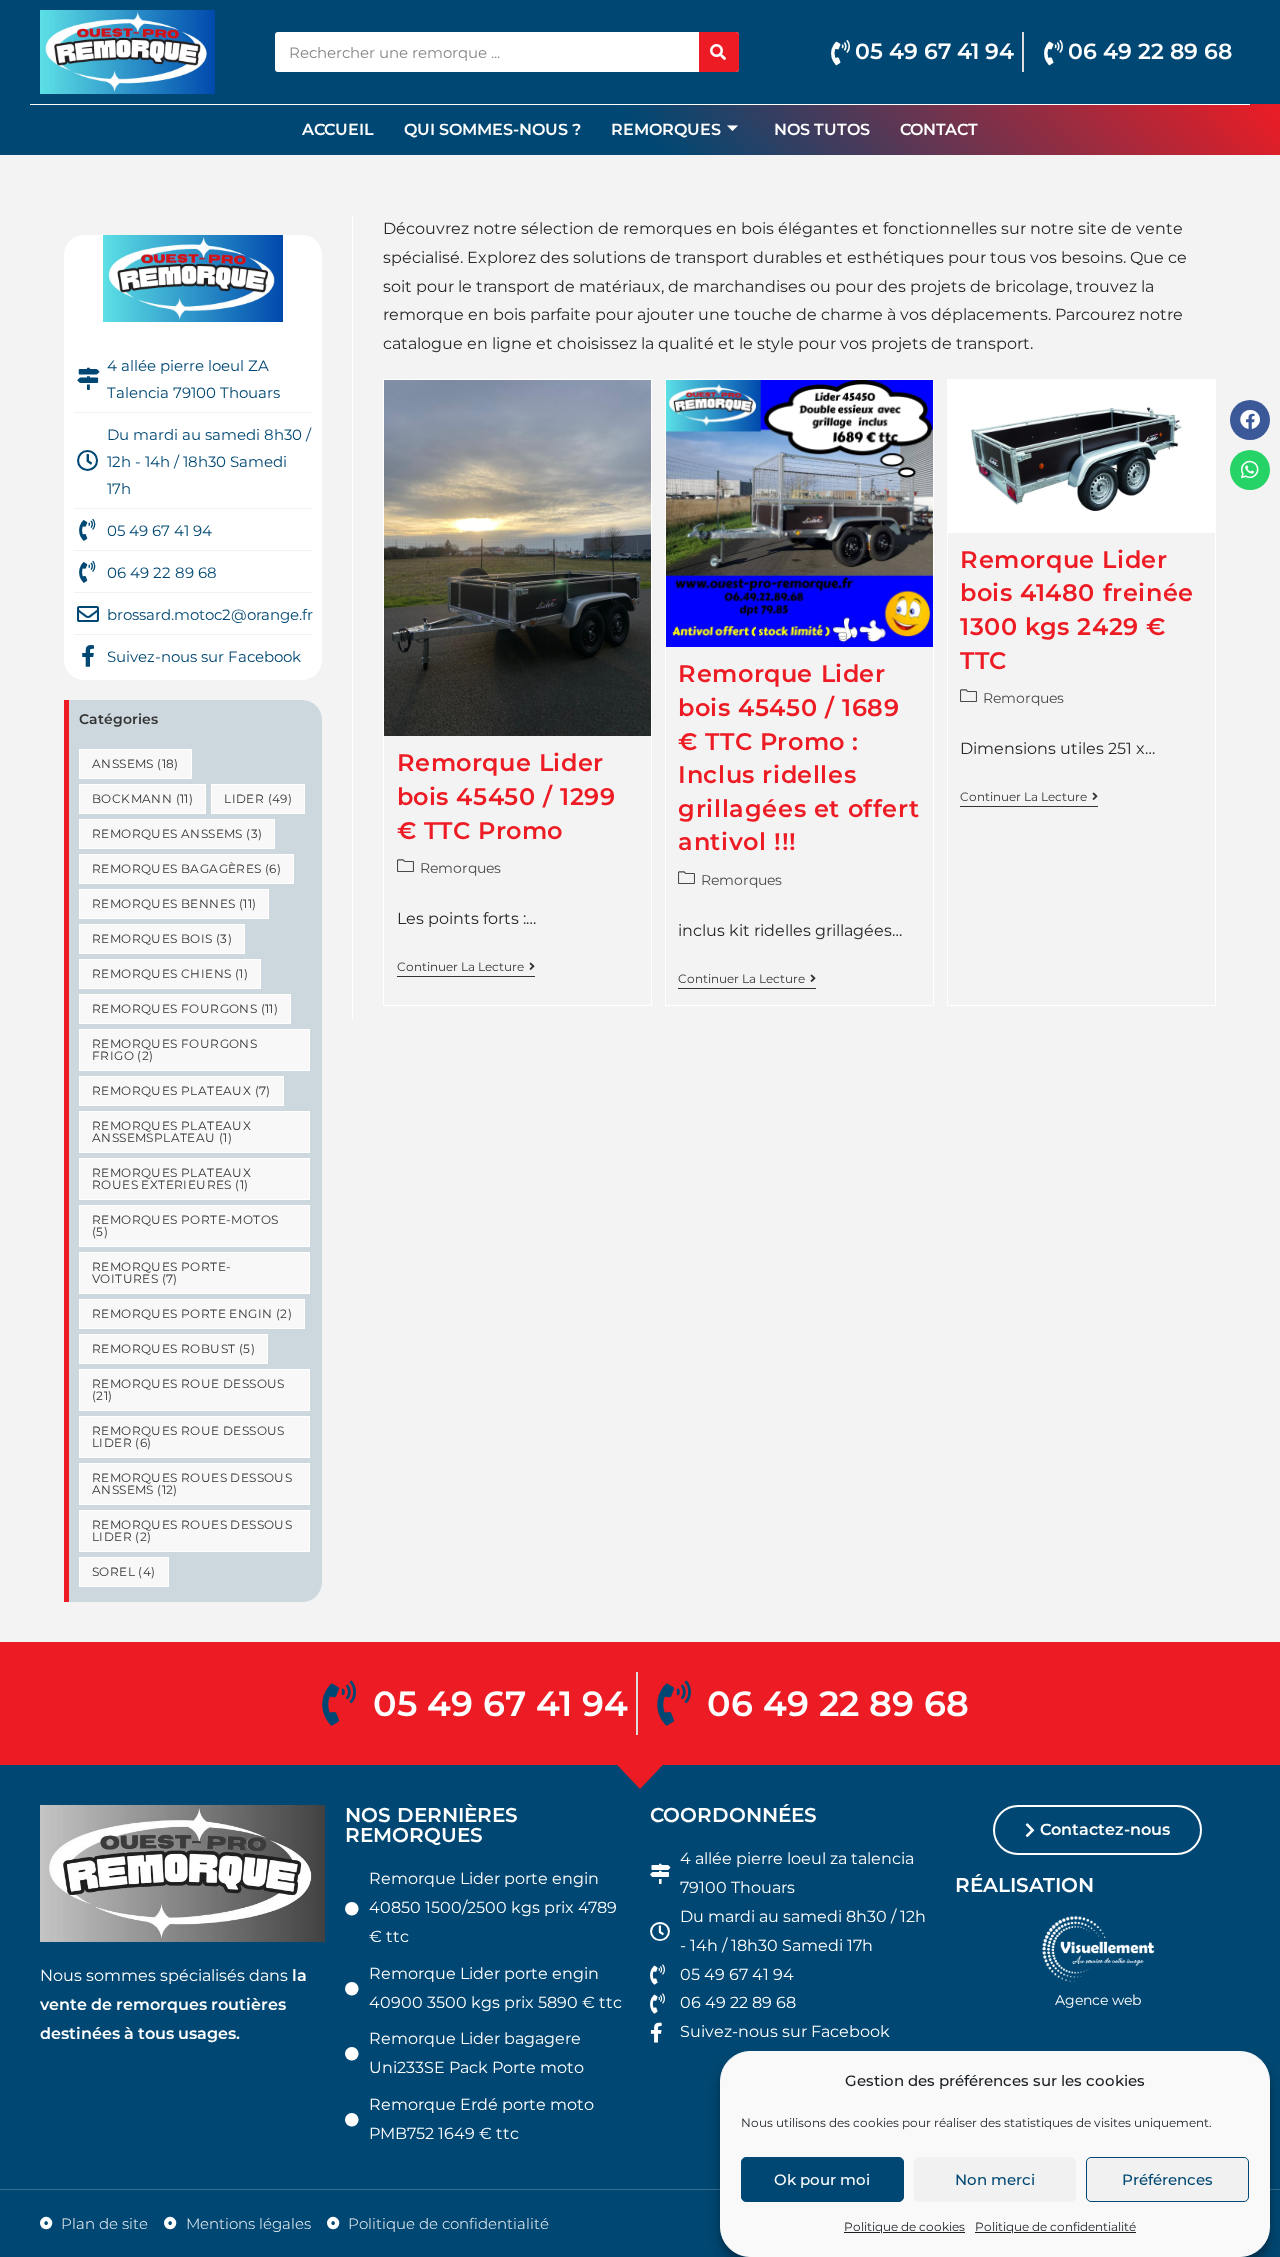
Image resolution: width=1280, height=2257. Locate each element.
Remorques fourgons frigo (174, 1049)
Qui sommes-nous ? (492, 129)
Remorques (666, 129)
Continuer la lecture (466, 967)
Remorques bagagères (186, 868)
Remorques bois (162, 938)
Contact (939, 129)
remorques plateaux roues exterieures (171, 1178)
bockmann (142, 798)
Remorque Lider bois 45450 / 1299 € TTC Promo (506, 796)
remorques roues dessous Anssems (192, 1483)
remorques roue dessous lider (188, 1436)
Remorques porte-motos (185, 1225)
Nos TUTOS (822, 129)
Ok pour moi (822, 2179)
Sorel (124, 1571)
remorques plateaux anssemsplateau (171, 1131)
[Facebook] (1250, 420)
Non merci (995, 2179)
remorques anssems (177, 833)
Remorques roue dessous (188, 1389)
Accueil (338, 129)
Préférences (1167, 2179)
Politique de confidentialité (1055, 2226)
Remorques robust (173, 1348)
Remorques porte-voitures (161, 1272)
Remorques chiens (170, 973)
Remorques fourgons (185, 1008)
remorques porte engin (192, 1313)
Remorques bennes (174, 903)
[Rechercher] (719, 52)
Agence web (1098, 2000)
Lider (258, 798)
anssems (135, 763)
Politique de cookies (904, 2226)
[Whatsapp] (1250, 470)
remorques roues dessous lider (192, 1530)
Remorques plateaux (181, 1090)
